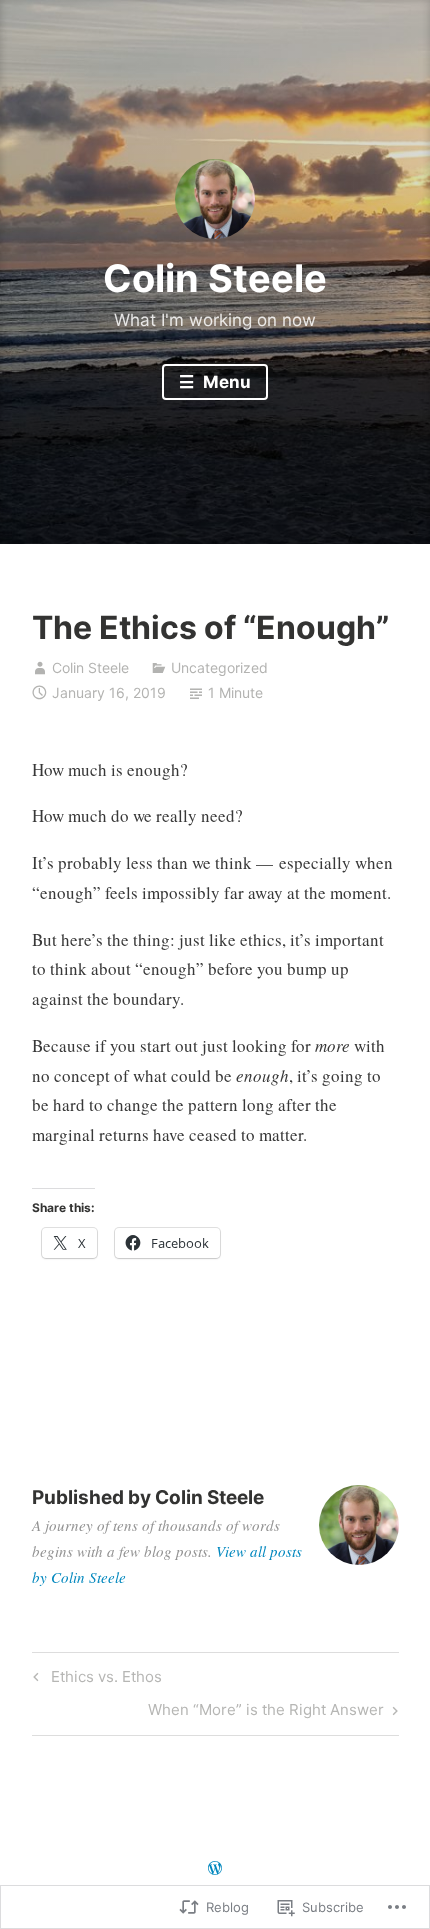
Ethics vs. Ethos (94, 1680)
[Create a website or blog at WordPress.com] (215, 1868)
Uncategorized (219, 667)
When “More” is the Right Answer (266, 1713)
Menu (225, 382)
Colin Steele (215, 278)
